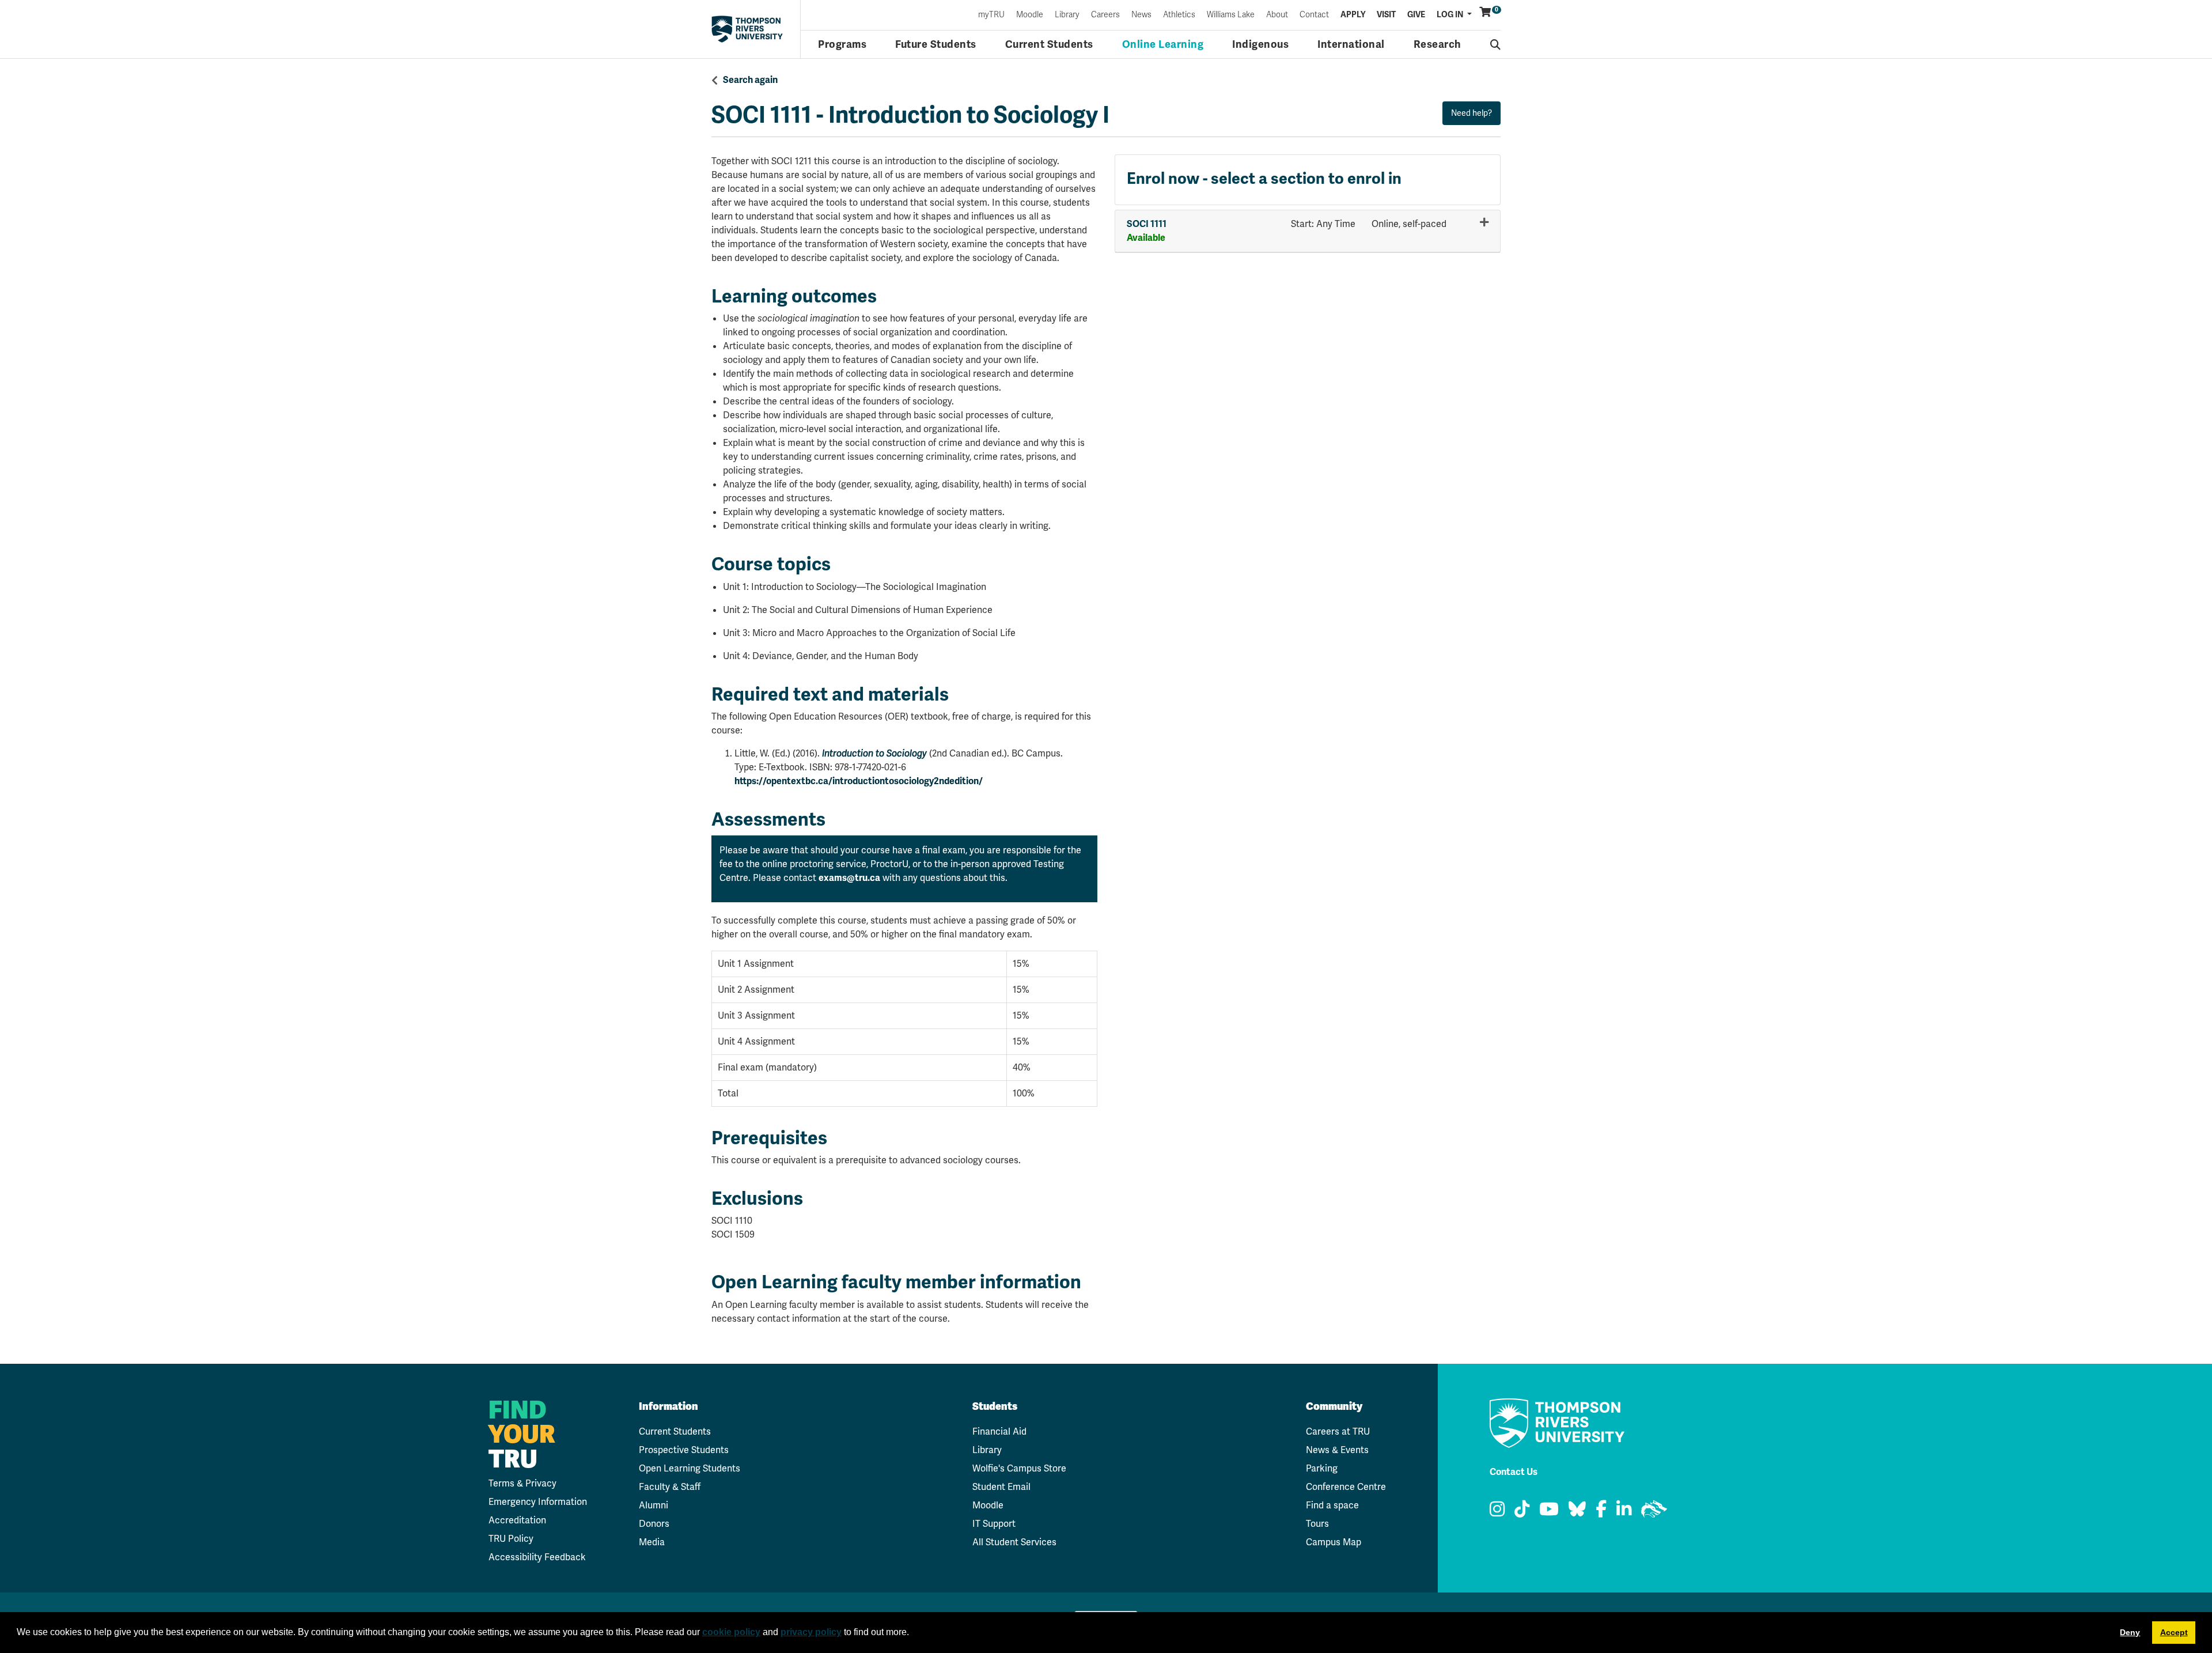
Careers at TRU (1338, 1431)
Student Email (1001, 1487)
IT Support (994, 1524)
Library (1067, 15)
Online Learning (1163, 44)
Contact (1314, 15)
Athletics (1179, 15)
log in (1451, 15)
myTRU (991, 15)
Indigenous (1260, 44)
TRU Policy (511, 1539)
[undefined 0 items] (1486, 12)
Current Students (1049, 44)
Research (1438, 44)
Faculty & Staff (670, 1487)
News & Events (1337, 1450)
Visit (1386, 15)
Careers (1105, 15)
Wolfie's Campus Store (1019, 1468)
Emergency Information (538, 1502)
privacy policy (811, 1632)
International (1351, 44)
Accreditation (517, 1520)
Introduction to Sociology (874, 754)
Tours (1317, 1524)
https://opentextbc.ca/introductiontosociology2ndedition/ (859, 781)
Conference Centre (1346, 1487)
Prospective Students (684, 1450)
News (1141, 15)
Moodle (1030, 15)
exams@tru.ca (849, 878)
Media (652, 1542)
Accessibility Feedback (537, 1557)
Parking (1322, 1468)
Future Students (936, 44)
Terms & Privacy (522, 1483)
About (1277, 15)
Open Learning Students (690, 1468)
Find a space (1332, 1505)
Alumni (654, 1505)
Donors (654, 1524)
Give (1416, 15)
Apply (1353, 15)
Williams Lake (1231, 15)
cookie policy (731, 1632)
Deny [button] (2130, 1632)
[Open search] (1496, 44)
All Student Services (1014, 1542)
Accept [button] (2174, 1632)
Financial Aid (999, 1431)
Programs (842, 44)
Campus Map (1334, 1542)
